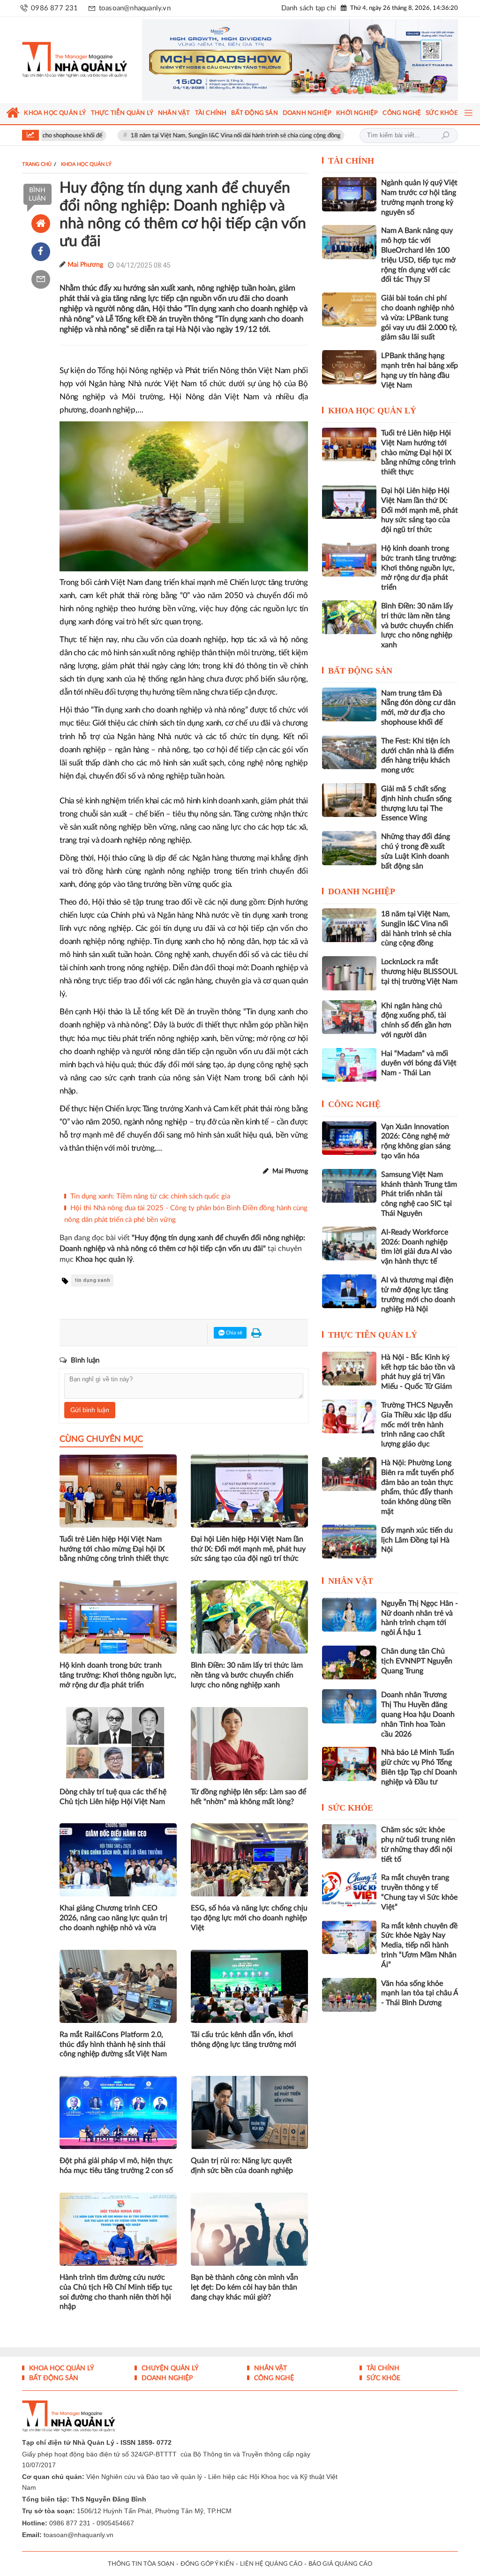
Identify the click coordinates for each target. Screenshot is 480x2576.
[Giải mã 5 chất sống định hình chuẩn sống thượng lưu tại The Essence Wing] (349, 800)
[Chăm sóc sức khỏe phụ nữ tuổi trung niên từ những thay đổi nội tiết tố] (349, 1841)
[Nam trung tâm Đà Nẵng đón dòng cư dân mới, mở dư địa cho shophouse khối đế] (349, 704)
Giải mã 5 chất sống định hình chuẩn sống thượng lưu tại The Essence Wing (416, 803)
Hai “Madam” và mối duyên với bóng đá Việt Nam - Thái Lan (419, 1063)
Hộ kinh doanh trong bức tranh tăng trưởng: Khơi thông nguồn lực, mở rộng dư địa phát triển (118, 1675)
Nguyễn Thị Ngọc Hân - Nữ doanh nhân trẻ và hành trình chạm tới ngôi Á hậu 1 (420, 1618)
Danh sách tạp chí (309, 8)
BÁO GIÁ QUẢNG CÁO (340, 2564)
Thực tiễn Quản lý (373, 1335)
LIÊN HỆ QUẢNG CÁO (271, 2564)
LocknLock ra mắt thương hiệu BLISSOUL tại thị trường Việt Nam (419, 972)
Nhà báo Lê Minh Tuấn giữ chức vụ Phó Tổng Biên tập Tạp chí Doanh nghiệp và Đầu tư (419, 1767)
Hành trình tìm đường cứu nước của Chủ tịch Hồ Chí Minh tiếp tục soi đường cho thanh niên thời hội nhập (116, 2292)
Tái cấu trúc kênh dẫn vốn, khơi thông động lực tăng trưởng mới (244, 2040)
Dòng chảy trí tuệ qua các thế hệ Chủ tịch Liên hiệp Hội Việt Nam (113, 1797)
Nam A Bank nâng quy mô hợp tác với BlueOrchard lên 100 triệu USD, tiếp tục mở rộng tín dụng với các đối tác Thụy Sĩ (418, 255)
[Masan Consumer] (300, 60)
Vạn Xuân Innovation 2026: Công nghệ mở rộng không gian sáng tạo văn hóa (416, 1141)
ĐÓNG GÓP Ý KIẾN (207, 2564)
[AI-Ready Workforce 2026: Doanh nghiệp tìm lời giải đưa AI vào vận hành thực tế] (349, 1243)
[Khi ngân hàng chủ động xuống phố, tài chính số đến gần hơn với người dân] (349, 1017)
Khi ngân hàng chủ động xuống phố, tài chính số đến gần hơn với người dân (416, 1020)
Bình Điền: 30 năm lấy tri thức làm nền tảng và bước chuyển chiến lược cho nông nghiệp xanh (247, 1675)
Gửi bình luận (90, 1410)
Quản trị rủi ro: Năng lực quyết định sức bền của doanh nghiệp (242, 2166)
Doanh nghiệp (362, 891)
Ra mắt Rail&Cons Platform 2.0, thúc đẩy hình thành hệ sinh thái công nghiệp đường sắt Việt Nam (113, 2044)
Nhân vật (351, 1581)
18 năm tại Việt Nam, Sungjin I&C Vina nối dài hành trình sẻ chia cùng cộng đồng (177, 136)
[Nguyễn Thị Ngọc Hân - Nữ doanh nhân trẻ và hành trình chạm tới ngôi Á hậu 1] (349, 1615)
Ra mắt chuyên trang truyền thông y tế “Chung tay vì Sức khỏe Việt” (419, 1892)
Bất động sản (360, 671)
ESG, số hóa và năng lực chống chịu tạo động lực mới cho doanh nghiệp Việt (249, 1918)
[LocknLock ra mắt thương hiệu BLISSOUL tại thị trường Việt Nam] (349, 973)
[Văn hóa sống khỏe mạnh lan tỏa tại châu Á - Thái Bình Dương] (349, 1995)
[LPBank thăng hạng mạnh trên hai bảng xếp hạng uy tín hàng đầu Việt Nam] (349, 367)
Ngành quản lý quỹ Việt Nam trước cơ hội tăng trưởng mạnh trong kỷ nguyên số (419, 197)
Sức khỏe (351, 1808)
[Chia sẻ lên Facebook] (41, 252)
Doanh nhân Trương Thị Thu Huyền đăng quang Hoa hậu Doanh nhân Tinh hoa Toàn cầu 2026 (418, 1714)
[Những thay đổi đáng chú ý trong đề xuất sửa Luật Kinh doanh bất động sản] (349, 848)
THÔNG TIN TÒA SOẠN (141, 2564)
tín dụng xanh (92, 1280)
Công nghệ (354, 1104)
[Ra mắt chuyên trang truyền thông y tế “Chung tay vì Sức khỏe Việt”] (349, 1889)
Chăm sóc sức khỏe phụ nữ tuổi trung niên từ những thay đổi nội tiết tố (418, 1844)
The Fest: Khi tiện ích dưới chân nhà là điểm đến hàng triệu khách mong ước (417, 756)
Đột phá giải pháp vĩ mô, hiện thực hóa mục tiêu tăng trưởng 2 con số (116, 2166)
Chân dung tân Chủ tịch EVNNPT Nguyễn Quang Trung (417, 1661)
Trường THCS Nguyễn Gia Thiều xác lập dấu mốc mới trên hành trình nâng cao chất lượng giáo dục (417, 1425)
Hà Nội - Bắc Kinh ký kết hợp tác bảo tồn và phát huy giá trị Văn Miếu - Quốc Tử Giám (418, 1372)
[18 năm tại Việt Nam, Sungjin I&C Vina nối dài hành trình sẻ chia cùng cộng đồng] (349, 925)
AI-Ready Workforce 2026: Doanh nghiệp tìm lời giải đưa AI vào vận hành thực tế (416, 1247)
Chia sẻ (233, 1333)
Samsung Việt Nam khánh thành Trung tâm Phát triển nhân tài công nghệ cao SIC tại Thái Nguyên (419, 1194)
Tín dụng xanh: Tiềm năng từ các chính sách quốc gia (150, 1196)
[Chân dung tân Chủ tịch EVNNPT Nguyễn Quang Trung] (349, 1662)
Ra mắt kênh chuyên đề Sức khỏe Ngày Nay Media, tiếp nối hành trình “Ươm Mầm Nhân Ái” (419, 1945)
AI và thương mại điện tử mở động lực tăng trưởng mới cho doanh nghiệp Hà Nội (418, 1295)
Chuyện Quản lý (169, 2368)
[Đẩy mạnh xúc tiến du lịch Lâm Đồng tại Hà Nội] (349, 1542)
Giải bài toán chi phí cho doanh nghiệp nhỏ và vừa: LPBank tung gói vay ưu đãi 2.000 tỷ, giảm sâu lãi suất (419, 318)
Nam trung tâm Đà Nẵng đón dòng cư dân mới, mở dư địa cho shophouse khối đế (418, 708)
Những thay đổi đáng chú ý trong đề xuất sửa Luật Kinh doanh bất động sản (416, 851)
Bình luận (37, 195)
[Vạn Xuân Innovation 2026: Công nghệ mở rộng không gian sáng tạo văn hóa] (349, 1138)
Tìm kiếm (445, 135)
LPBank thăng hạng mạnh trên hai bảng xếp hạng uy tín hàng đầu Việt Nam (420, 370)
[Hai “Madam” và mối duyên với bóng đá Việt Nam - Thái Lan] (349, 1065)
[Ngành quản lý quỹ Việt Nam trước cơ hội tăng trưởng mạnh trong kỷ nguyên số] (349, 194)
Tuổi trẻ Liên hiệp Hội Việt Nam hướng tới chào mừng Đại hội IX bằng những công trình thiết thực (114, 1549)
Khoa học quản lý (372, 411)
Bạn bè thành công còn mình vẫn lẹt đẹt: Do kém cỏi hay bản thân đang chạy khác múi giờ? (244, 2287)
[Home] (41, 224)
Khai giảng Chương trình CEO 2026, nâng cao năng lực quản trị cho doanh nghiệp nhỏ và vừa (113, 1918)
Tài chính (351, 161)
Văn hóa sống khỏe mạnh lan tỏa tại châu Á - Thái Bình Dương (420, 1993)
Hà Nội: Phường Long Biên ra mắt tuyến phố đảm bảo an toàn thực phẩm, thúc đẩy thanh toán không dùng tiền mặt (417, 1487)
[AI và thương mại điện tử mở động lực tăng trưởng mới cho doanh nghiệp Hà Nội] (349, 1291)
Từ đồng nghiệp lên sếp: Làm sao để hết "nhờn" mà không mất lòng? (248, 1797)
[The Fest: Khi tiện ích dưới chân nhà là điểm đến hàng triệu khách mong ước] (349, 752)
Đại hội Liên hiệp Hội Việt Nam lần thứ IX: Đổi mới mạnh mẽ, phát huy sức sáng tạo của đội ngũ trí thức (248, 1549)
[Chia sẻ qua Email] (41, 279)
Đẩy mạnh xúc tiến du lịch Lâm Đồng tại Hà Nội (417, 1540)
